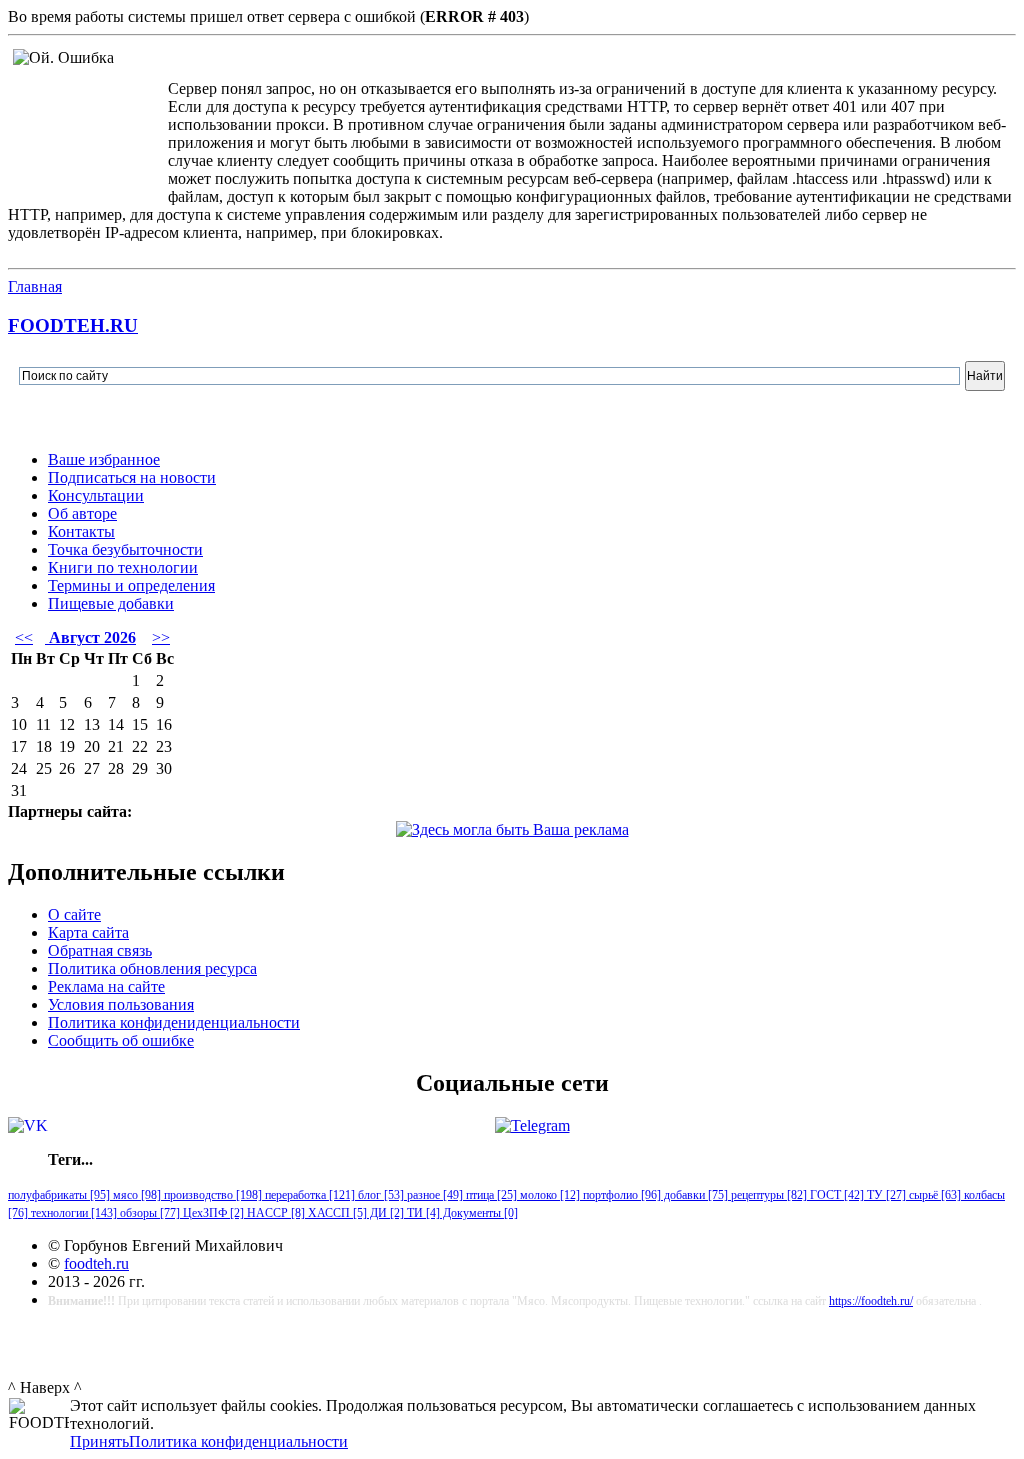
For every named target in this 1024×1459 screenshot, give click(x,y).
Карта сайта (88, 932)
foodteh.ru (96, 1263)
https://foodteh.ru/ (871, 1301)
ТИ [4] (422, 1213)
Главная (35, 286)
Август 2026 (90, 637)
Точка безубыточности (125, 549)
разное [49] (433, 1195)
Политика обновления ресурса (152, 968)
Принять (99, 1441)
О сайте (74, 914)
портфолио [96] (620, 1195)
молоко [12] (548, 1195)
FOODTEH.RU (73, 325)
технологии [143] (72, 1213)
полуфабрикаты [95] (59, 1195)
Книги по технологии (123, 567)
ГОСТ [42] (835, 1195)
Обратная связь (100, 950)
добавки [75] (694, 1195)
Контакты (81, 531)
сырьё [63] (933, 1195)
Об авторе (82, 513)
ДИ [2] (385, 1213)
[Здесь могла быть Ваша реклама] (512, 829)
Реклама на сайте (106, 986)
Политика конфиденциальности (238, 1441)
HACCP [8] (274, 1213)
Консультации (96, 495)
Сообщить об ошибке (121, 1040)
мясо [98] (135, 1195)
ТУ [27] (885, 1195)
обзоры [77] (148, 1213)
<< (24, 637)
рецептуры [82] (767, 1195)
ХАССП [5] (336, 1213)
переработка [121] (308, 1195)
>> (161, 637)
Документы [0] (479, 1213)
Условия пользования (121, 1004)
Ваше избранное (104, 459)
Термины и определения (131, 585)
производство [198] (211, 1195)
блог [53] (379, 1195)
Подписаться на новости (132, 477)
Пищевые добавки (111, 603)
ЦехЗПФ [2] (212, 1213)
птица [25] (490, 1195)
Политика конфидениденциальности (174, 1022)
